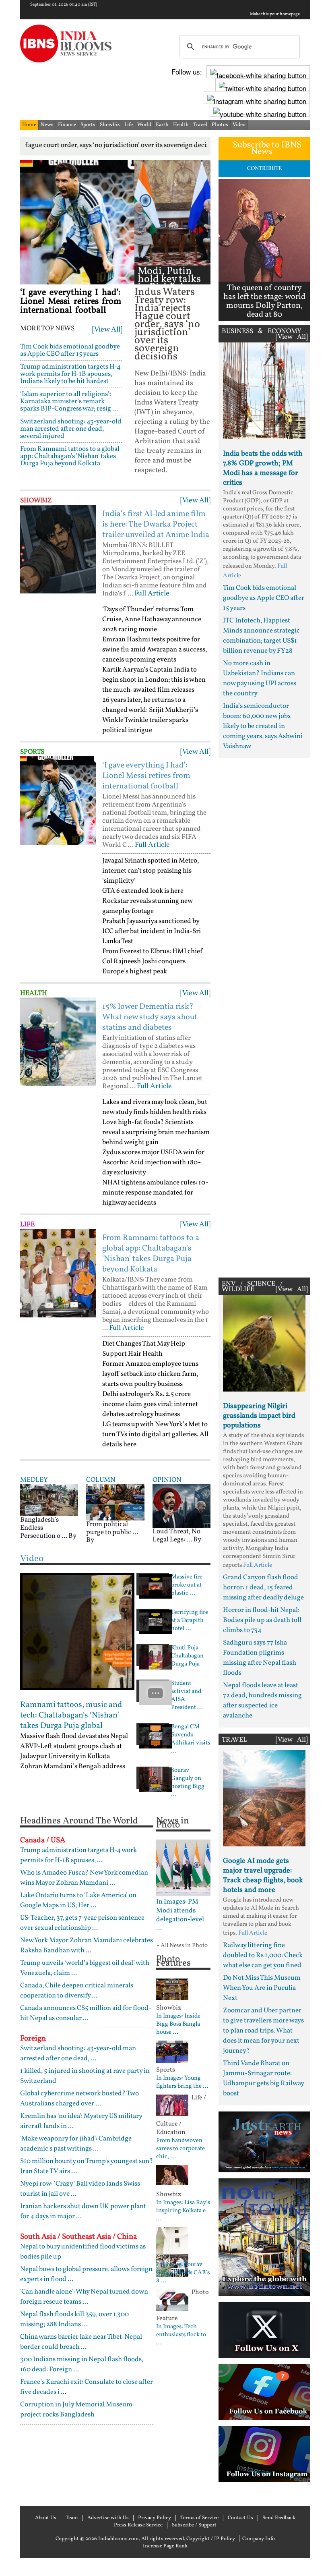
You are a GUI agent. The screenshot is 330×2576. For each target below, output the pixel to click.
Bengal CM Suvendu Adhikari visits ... (191, 1739)
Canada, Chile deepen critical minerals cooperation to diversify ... (77, 1991)
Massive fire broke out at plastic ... (187, 1585)
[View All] (107, 330)
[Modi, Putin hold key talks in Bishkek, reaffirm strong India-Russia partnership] (172, 213)
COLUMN (101, 1480)
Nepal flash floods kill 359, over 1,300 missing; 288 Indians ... (74, 2319)
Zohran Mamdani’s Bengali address (73, 1766)
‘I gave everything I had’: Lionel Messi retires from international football (71, 302)
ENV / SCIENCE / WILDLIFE (252, 1287)
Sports (88, 125)
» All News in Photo (182, 1946)
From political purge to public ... (112, 1528)
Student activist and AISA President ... (187, 1696)
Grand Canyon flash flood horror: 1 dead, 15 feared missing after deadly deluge (263, 1588)
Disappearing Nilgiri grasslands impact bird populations (259, 1416)
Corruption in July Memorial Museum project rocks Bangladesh (76, 2410)
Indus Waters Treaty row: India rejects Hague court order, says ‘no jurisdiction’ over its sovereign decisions (167, 325)
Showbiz (110, 125)
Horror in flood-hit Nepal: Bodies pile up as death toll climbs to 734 (262, 1620)
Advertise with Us (108, 2518)
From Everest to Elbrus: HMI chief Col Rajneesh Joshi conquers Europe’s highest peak (153, 961)
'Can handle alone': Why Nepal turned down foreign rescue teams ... (84, 2297)
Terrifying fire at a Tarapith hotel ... (190, 1621)
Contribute (264, 169)
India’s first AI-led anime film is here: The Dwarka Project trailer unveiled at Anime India (156, 525)
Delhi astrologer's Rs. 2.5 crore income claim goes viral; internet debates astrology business (150, 1404)
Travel (200, 125)
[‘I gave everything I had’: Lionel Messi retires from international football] (77, 222)
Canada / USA (43, 1840)
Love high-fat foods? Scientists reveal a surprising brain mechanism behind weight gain (156, 1132)
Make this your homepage (275, 15)
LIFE (27, 1225)
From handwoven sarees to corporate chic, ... (180, 2149)
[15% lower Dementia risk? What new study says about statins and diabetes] (58, 1042)
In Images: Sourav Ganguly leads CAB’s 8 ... (183, 2273)
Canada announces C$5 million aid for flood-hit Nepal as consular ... (86, 2013)
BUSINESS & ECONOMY (262, 331)
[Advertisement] (264, 1016)
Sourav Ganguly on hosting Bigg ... (188, 1783)
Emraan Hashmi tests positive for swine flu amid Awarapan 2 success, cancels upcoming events (155, 650)
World (144, 125)
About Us (46, 2518)
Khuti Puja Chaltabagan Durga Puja (187, 1656)
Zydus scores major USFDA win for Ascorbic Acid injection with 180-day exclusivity (153, 1163)
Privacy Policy (155, 2518)
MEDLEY (34, 1480)
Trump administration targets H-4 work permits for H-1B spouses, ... (78, 1855)
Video (239, 125)
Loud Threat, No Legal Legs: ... (176, 1536)
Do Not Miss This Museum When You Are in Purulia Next (262, 1988)
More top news (47, 329)
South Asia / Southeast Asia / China (78, 2237)
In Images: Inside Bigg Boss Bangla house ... (178, 2024)
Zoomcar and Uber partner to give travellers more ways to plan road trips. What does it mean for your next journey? (263, 2031)
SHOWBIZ (36, 501)
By (72, 1536)
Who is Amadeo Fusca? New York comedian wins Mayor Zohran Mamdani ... (84, 1878)
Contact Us (240, 2518)
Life (129, 125)
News (47, 125)
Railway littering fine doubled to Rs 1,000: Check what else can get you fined (263, 1955)
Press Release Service (138, 2525)
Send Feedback (279, 2518)
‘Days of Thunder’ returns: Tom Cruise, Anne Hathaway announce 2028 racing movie (152, 619)
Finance (67, 125)
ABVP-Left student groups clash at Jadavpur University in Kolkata (71, 1751)
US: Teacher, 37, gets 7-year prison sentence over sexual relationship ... (82, 1923)
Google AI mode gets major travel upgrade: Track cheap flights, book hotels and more (263, 1876)
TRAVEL (234, 1740)
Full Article (152, 594)
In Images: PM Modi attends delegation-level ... (180, 1915)
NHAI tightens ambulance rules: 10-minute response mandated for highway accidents (155, 1193)
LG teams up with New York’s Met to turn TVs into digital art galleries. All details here (155, 1434)
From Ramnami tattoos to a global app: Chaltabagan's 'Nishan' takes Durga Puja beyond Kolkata (70, 456)
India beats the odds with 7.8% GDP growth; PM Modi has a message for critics (263, 468)
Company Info (259, 2539)
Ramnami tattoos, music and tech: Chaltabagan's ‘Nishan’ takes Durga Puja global (71, 1715)
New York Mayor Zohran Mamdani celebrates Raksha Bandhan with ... (87, 1945)
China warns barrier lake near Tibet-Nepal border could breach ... (81, 2342)
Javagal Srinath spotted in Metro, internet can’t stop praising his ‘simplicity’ (151, 871)
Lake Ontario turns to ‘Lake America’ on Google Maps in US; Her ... (78, 1900)
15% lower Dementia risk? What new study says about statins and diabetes (150, 1017)
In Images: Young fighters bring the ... (182, 2082)
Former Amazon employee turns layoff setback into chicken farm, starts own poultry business (150, 1374)
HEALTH (34, 993)
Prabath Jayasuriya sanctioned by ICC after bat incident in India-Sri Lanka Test (152, 931)
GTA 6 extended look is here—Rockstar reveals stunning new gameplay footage (147, 901)
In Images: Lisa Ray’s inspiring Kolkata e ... (183, 2211)
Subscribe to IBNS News (267, 148)
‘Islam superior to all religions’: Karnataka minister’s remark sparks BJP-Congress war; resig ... (69, 401)
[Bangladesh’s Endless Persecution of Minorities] (49, 1500)
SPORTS (32, 752)
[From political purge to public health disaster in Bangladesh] (115, 1502)
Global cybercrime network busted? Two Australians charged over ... (79, 2099)
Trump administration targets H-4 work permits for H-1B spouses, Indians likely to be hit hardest (70, 374)
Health (181, 125)
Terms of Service (199, 2518)
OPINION (167, 1480)
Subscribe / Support (194, 2525)
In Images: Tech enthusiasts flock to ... (181, 2335)
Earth (162, 125)
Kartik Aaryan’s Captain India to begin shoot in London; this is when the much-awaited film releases (154, 680)
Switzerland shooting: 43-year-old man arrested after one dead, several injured (71, 429)
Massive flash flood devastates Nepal (74, 1736)
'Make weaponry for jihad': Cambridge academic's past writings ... (76, 2144)
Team (72, 2518)
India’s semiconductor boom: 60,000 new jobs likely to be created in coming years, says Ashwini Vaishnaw (263, 726)
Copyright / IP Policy (211, 2539)
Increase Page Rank (165, 2546)
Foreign (33, 2039)
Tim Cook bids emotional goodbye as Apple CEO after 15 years (70, 350)
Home (29, 125)
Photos (220, 125)
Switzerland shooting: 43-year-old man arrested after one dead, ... (78, 2053)
